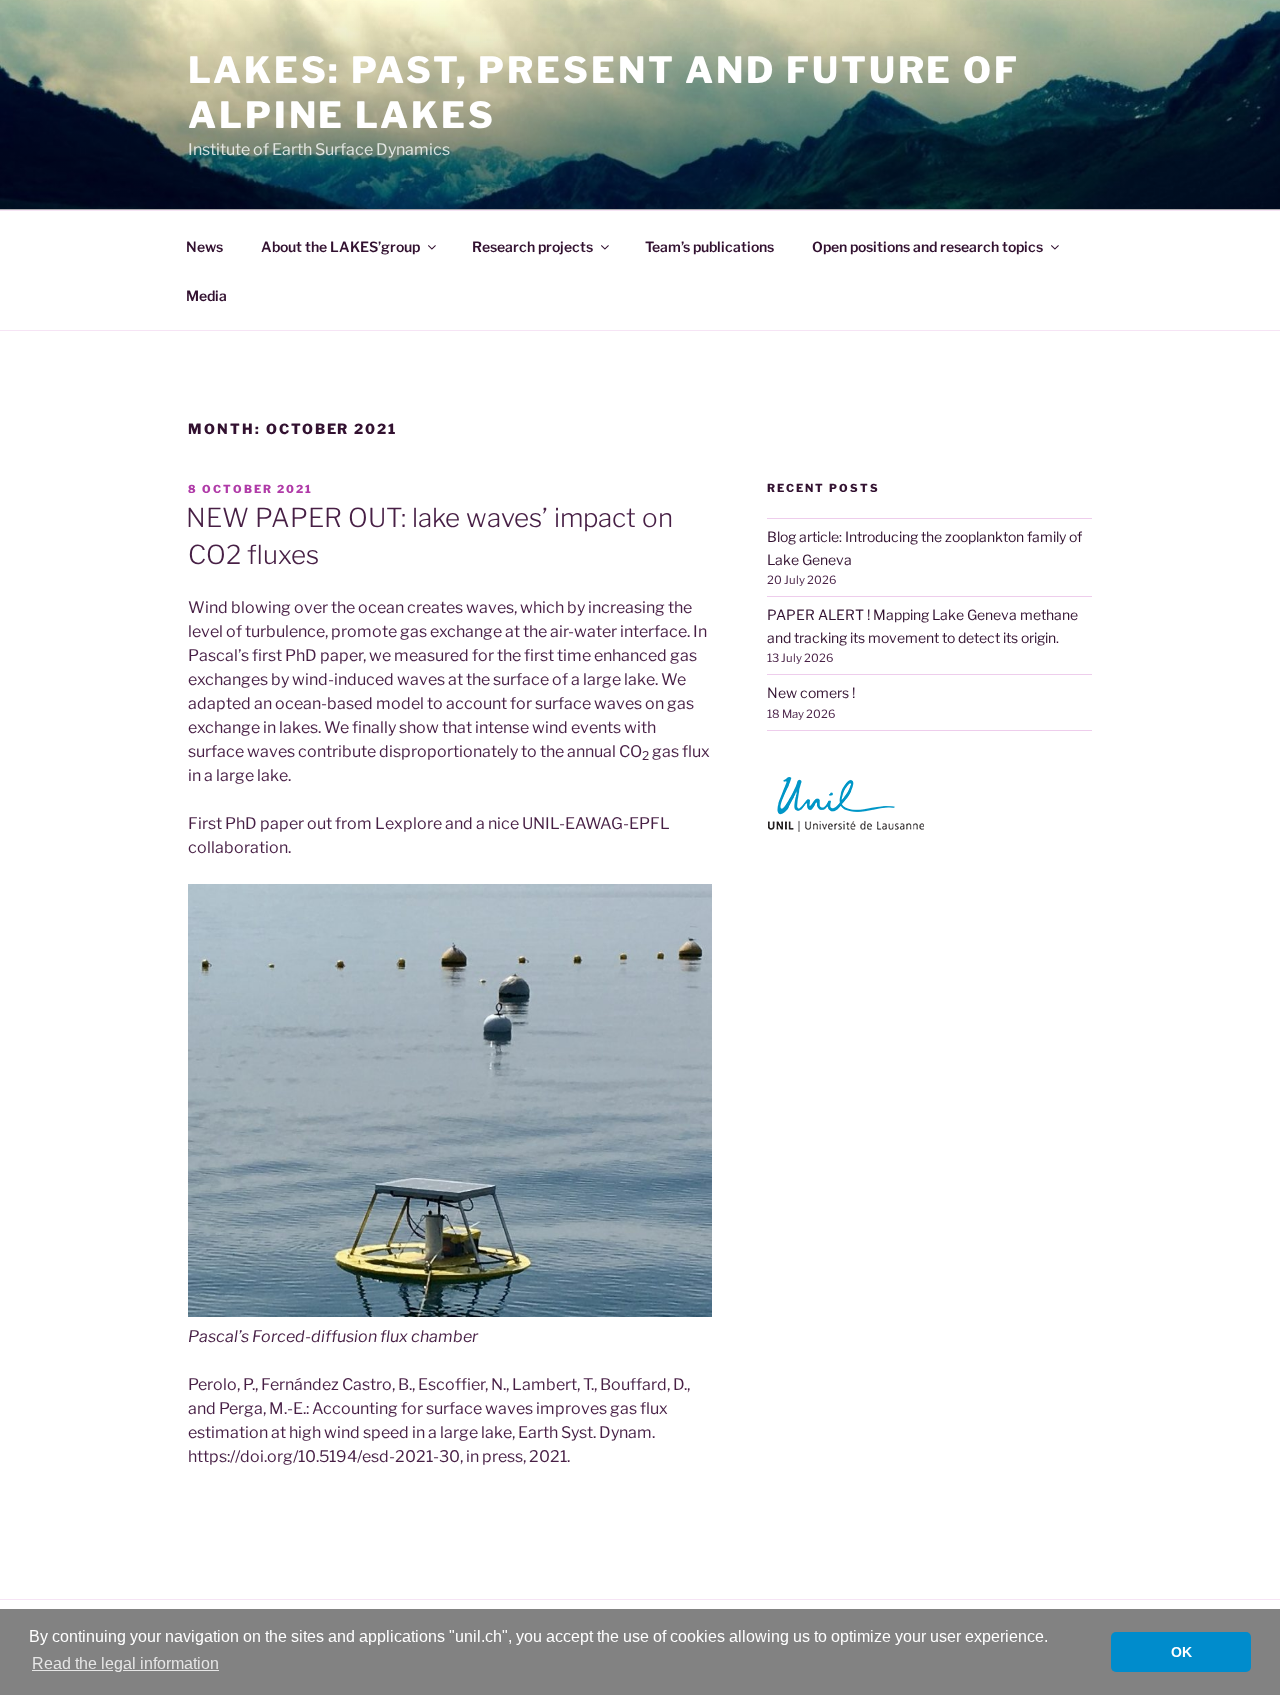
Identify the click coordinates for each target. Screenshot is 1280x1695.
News (204, 246)
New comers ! (811, 692)
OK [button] (1181, 1652)
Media (206, 295)
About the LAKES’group (340, 246)
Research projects (532, 246)
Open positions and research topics (927, 246)
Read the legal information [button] (125, 1663)
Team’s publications (709, 246)
